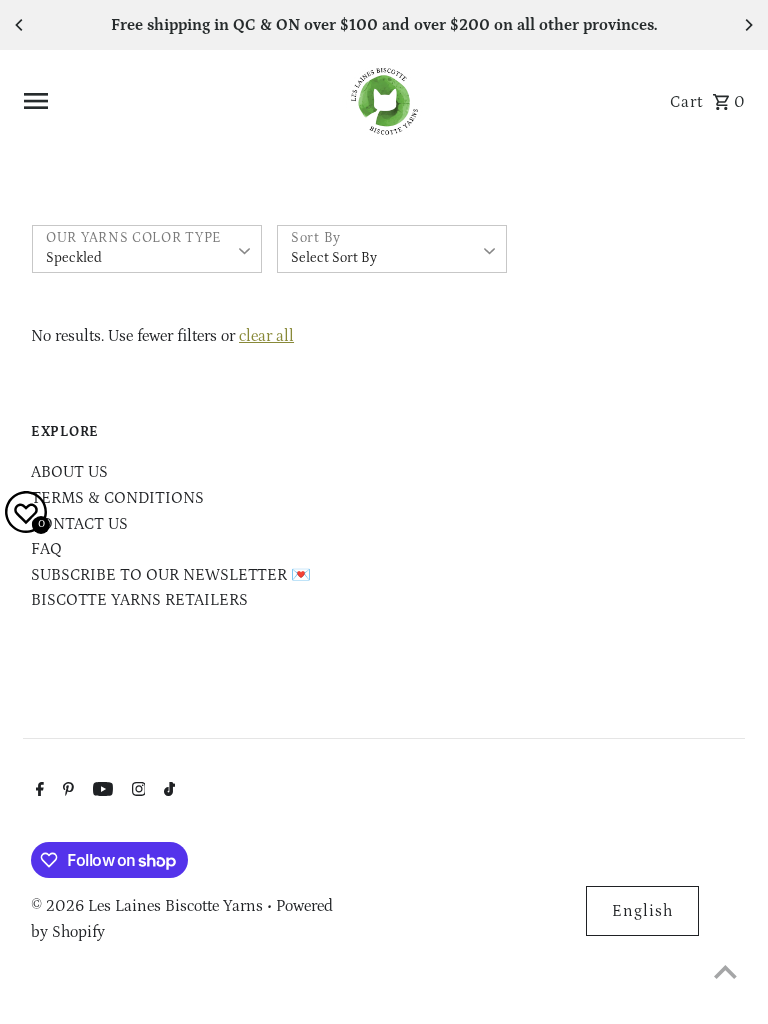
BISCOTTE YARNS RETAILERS (139, 600)
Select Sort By (334, 258)
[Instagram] (136, 792)
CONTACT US (79, 524)
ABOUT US (69, 472)
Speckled (74, 258)
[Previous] (20, 25)
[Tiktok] (167, 792)
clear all (266, 336)
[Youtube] (100, 792)
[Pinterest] (66, 792)
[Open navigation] (176, 101)
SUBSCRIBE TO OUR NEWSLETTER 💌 (171, 575)
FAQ (46, 549)
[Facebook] (37, 792)
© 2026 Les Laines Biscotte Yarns (149, 906)
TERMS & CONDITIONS (117, 498)
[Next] (748, 25)
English (642, 911)
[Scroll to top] (725, 971)
